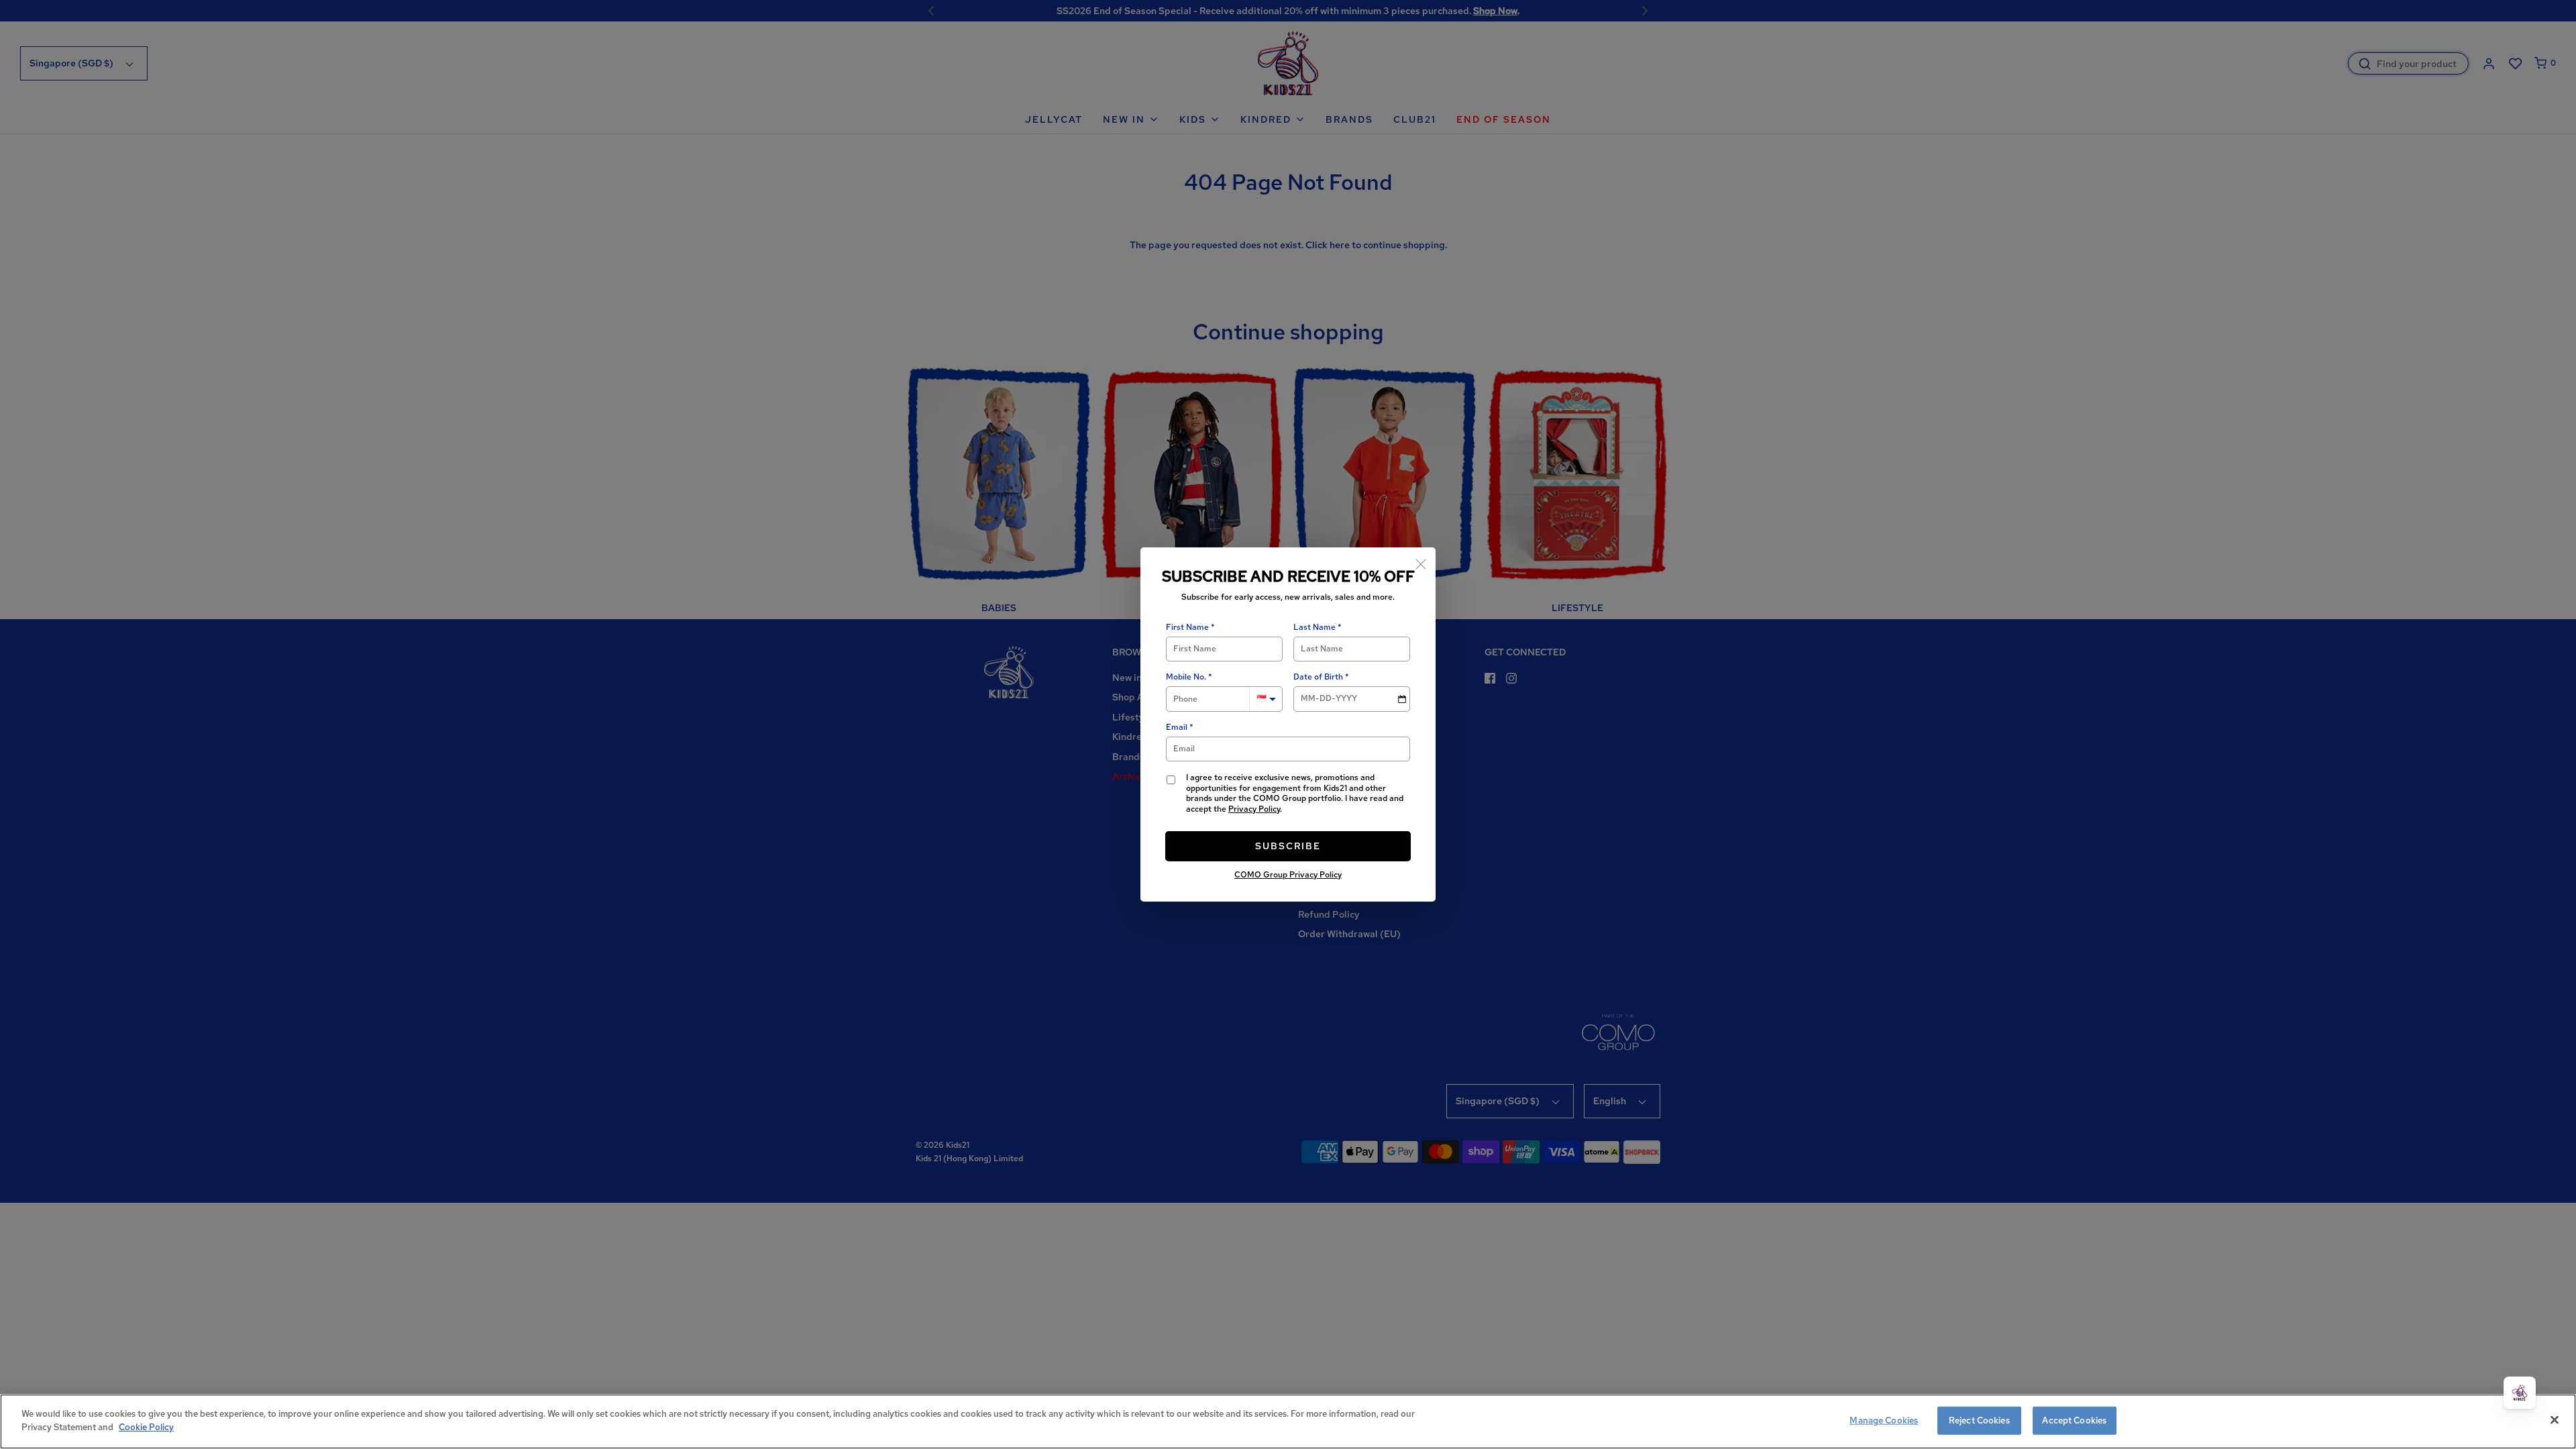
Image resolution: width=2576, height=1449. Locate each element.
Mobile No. (1186, 677)
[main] (1288, 1421)
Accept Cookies (2074, 1420)
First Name (1187, 628)
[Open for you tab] (2520, 1393)
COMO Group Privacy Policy (1288, 875)
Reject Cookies (1979, 1420)
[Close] (1421, 562)
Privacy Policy (1254, 809)
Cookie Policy (146, 1427)
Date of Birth (1318, 677)
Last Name (1314, 628)
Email (1177, 728)
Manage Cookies (1884, 1420)
